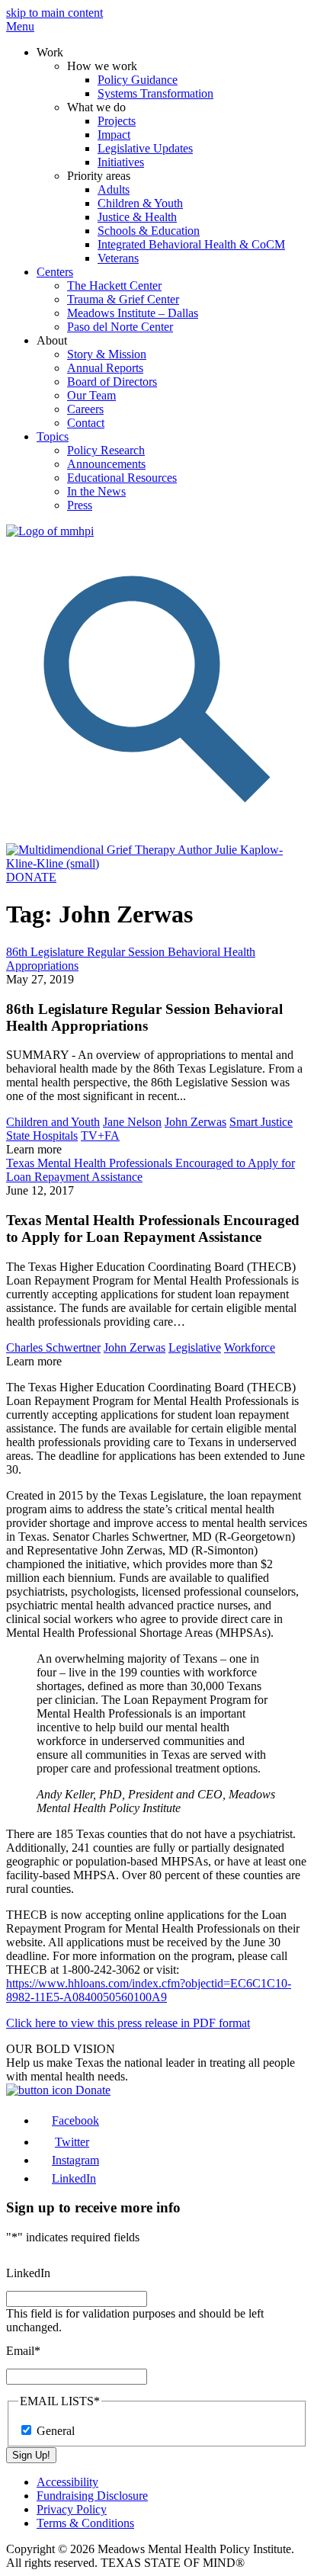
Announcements (106, 464)
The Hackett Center (114, 286)
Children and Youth (53, 1122)
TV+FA (100, 1136)
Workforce (250, 1347)
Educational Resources (122, 478)
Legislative (195, 1347)
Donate (91, 2090)
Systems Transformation (155, 93)
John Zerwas (195, 1122)
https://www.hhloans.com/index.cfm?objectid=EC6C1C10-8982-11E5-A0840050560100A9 (149, 1990)
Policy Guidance (138, 80)
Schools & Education (149, 231)
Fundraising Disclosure (92, 2496)
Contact (86, 423)
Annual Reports (105, 368)
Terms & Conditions (85, 2523)
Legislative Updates (145, 148)
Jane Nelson (132, 1122)
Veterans (118, 258)
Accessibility (67, 2482)
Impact (114, 135)
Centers (55, 272)
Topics (53, 436)
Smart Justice (261, 1122)
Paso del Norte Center (120, 327)
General (56, 2431)
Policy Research (106, 450)
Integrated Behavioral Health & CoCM (191, 244)
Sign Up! (31, 2455)
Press (80, 505)
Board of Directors (112, 382)
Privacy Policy (72, 2509)
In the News (96, 491)
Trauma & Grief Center (123, 299)
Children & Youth (140, 203)
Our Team (91, 395)
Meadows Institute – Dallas (133, 313)
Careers (85, 409)
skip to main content (54, 13)
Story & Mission (107, 354)
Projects (117, 121)
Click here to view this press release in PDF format (128, 2023)
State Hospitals (42, 1136)
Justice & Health (137, 217)
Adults (114, 189)
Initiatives (121, 162)
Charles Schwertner (53, 1347)
